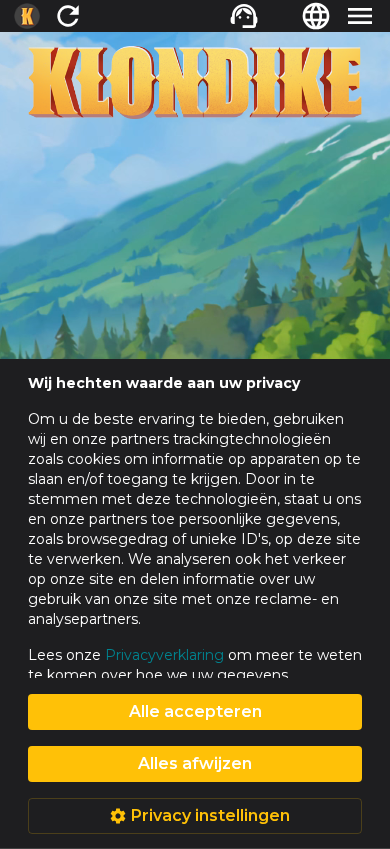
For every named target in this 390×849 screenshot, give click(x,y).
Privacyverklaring (164, 655)
